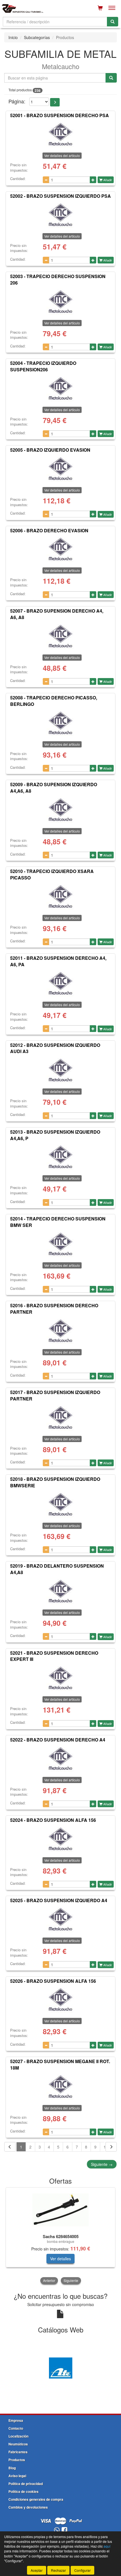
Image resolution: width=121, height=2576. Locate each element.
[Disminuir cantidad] (46, 180)
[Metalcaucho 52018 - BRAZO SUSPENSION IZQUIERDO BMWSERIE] (60, 1504)
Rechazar (58, 2570)
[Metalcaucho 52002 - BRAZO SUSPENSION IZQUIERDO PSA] (60, 215)
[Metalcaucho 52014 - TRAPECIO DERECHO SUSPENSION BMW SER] (60, 1244)
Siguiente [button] (71, 2280)
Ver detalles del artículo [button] (62, 155)
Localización (18, 2436)
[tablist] (60, 2236)
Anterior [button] (49, 2280)
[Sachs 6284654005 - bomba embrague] (60, 2210)
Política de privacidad (26, 2484)
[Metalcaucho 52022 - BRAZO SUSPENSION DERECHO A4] (60, 1759)
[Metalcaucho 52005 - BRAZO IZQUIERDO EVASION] (60, 469)
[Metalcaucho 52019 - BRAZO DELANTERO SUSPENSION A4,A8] (60, 1591)
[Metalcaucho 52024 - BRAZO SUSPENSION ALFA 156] (60, 1839)
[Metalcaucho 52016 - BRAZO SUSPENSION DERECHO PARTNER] (60, 1331)
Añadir (107, 180)
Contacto (16, 2428)
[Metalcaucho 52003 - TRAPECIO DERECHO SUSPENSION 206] (60, 302)
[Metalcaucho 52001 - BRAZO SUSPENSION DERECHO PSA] (60, 134)
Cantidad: (18, 179)
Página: (17, 101)
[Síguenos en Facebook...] (64, 2530)
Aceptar (37, 2570)
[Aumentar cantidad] (93, 180)
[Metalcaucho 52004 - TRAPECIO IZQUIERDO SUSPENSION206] (60, 388)
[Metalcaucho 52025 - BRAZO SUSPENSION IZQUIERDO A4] (60, 1919)
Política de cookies (23, 2491)
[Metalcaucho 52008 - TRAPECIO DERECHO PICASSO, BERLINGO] (60, 723)
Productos (17, 2460)
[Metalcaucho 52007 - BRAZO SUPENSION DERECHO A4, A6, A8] (60, 636)
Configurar (82, 2570)
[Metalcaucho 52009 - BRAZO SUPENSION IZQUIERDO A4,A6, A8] (60, 810)
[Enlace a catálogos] (60, 2367)
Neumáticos (18, 2444)
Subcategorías (37, 37)
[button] (55, 102)
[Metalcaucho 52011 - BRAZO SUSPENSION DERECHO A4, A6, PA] (60, 983)
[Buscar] (113, 22)
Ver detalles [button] (60, 2259)
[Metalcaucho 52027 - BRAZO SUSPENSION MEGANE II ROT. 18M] (60, 2087)
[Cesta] (100, 8)
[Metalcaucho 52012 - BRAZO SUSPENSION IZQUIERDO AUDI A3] (60, 1070)
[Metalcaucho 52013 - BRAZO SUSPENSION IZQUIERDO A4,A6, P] (60, 1157)
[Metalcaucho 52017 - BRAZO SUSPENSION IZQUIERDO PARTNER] (60, 1418)
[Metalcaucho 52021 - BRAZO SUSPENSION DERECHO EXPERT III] (60, 1678)
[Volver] (10, 2147)
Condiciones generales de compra (36, 2499)
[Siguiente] (111, 2147)
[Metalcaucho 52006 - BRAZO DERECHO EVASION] (60, 549)
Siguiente (102, 2164)
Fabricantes (18, 2452)
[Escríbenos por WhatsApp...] (57, 2530)
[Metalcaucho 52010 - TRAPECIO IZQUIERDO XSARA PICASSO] (60, 897)
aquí (107, 2546)
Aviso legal (17, 2476)
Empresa (16, 2420)
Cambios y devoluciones (28, 2507)
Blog (12, 2468)
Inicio (13, 37)
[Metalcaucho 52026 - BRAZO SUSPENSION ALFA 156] (60, 2000)
